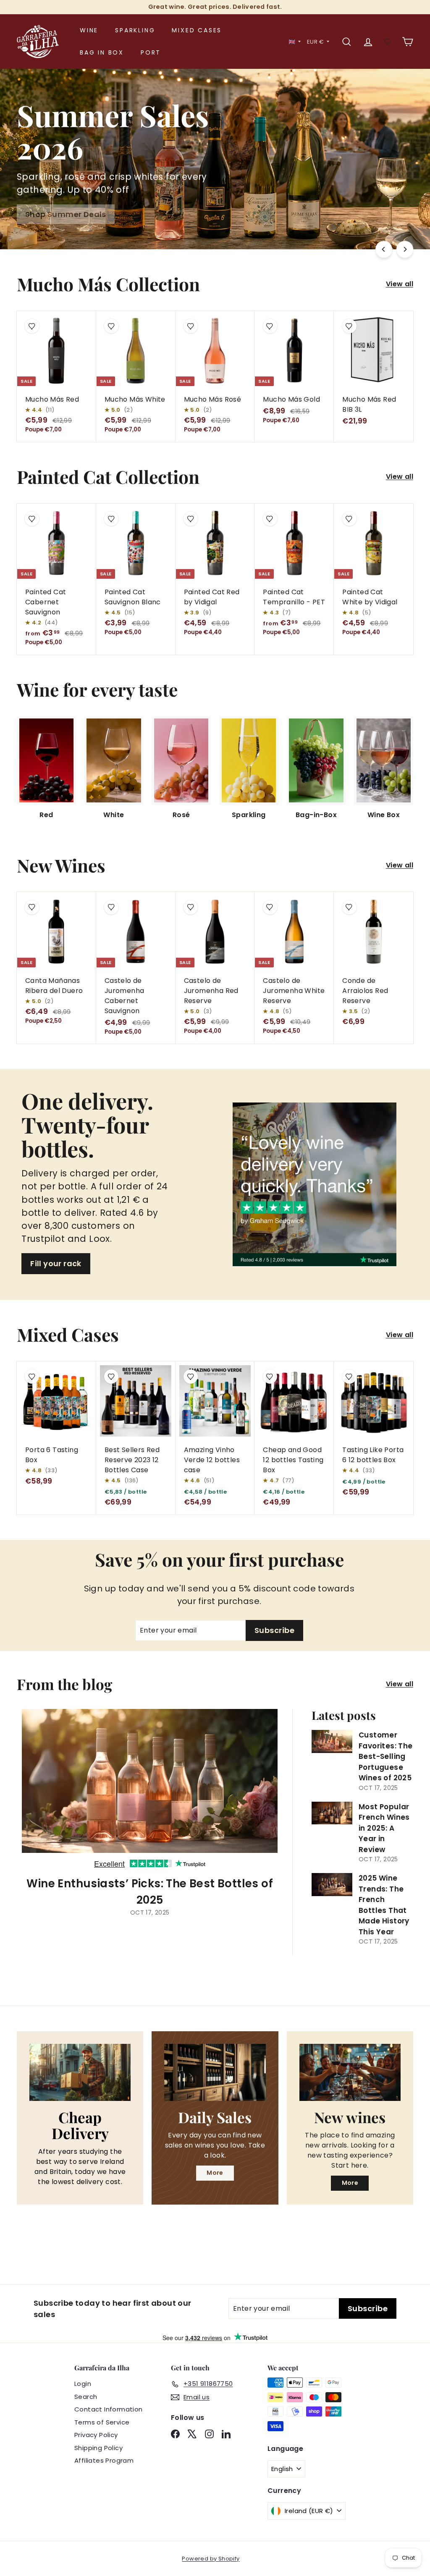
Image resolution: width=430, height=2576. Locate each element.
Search (86, 2397)
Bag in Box (102, 52)
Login (83, 2384)
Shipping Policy (98, 2448)
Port (151, 52)
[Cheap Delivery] (80, 2072)
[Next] (405, 249)
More (215, 2173)
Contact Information (109, 2409)
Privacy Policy (96, 2435)
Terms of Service (102, 2422)
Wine (89, 30)
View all (400, 284)
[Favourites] (388, 42)
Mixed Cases (197, 30)
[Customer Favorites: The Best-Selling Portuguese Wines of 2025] (332, 1741)
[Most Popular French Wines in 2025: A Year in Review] (332, 1813)
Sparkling (135, 30)
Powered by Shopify (211, 2559)
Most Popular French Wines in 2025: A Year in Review (384, 1828)
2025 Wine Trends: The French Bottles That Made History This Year (384, 1905)
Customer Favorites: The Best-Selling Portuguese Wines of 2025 (386, 1756)
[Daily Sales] (215, 2072)
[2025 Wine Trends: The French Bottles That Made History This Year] (332, 1884)
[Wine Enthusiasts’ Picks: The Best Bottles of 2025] (150, 1789)
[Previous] (384, 249)
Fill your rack (56, 1263)
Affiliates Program (104, 2460)
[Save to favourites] (32, 326)
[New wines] (350, 2072)
